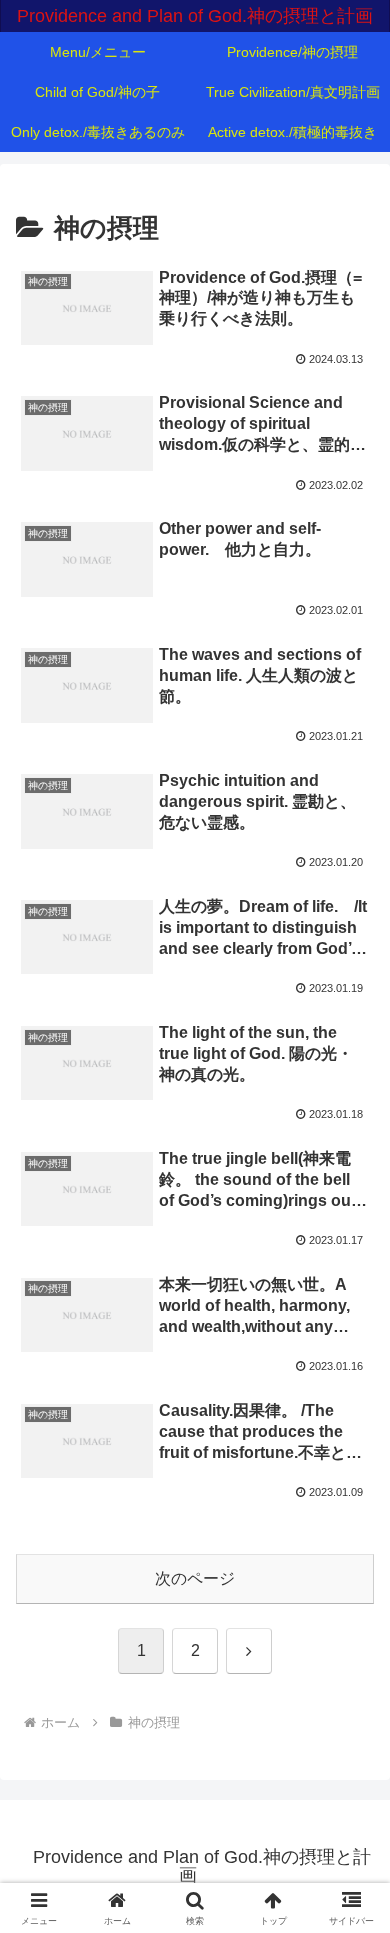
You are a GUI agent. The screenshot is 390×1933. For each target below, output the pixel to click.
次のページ (195, 1578)
